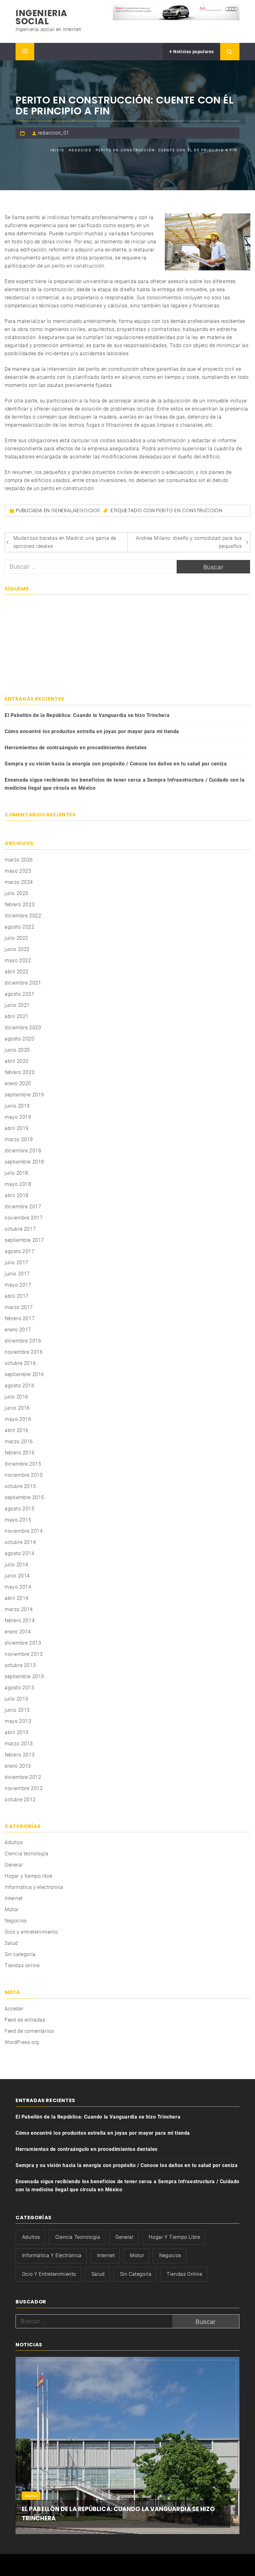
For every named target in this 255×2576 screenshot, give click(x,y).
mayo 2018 (18, 1184)
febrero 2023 (20, 905)
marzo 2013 (19, 1744)
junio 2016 (17, 1408)
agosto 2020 (20, 1039)
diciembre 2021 (23, 983)
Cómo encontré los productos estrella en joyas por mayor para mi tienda (92, 731)
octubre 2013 (20, 1665)
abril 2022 (17, 972)
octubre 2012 (20, 1800)
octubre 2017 (20, 1229)
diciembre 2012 (23, 1777)
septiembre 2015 (24, 1497)
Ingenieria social (42, 17)
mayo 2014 (18, 1587)
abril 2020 (17, 1061)
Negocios (87, 510)
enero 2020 (18, 1084)
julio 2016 (16, 1397)
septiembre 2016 (24, 1374)
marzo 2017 (19, 1307)
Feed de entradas (25, 2020)
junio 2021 (17, 1005)
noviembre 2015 (24, 1475)
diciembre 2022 (23, 916)
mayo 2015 (18, 1520)
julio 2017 (16, 1263)
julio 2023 (16, 893)
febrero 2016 (20, 1453)
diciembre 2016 (23, 1341)
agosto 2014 (20, 1553)
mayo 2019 (18, 1117)
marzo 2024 (19, 882)
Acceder (14, 2009)
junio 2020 (17, 1050)
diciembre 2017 (23, 1207)
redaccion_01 (54, 133)
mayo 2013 (18, 1721)
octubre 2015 (20, 1486)
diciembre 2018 (23, 1151)
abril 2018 (17, 1195)
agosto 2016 (20, 1386)
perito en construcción (78, 266)
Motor (12, 1910)
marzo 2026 (19, 860)
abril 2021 (17, 1016)
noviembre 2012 (24, 1788)
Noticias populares (193, 52)
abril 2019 (17, 1128)
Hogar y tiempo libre (29, 1876)
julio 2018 (16, 1173)
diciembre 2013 (23, 1643)
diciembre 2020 (23, 1028)
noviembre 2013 (24, 1654)
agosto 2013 (20, 1688)
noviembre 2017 (24, 1218)
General (62, 510)
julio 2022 (16, 938)
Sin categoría (20, 1954)
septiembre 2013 (24, 1676)
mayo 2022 (18, 960)
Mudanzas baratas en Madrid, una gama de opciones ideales (65, 542)
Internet (14, 1898)
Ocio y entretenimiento (31, 1932)
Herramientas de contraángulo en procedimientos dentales (76, 748)
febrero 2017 (20, 1318)
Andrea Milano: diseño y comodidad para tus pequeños (189, 542)
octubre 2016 (20, 1363)
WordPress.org (22, 2042)
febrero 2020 (20, 1072)
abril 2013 (17, 1732)
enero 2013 (18, 1766)
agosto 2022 (20, 927)
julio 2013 (16, 1699)
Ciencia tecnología (27, 1854)
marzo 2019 (19, 1139)
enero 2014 (18, 1632)
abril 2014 (17, 1598)
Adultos (14, 1842)
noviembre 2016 (24, 1352)
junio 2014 (17, 1576)
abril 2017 (17, 1296)
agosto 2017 (20, 1251)
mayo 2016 (18, 1419)
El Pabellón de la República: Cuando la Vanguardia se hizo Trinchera (87, 715)
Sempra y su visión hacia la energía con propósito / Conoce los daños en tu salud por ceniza (116, 764)
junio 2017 (17, 1274)
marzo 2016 (19, 1442)
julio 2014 (16, 1565)
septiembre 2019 (24, 1095)
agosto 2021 (20, 994)
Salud (11, 1943)
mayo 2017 (18, 1285)
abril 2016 (17, 1430)
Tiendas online (22, 1965)
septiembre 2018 (24, 1162)
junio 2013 (17, 1710)
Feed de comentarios (29, 2031)
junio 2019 (17, 1106)
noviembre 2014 (24, 1531)
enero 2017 (18, 1330)
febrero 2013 (20, 1755)
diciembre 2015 (23, 1464)
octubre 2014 (20, 1542)
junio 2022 (17, 949)
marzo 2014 (19, 1609)
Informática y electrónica (34, 1887)
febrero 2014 (20, 1621)
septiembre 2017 (24, 1240)
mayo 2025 (18, 871)
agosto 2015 (20, 1509)
